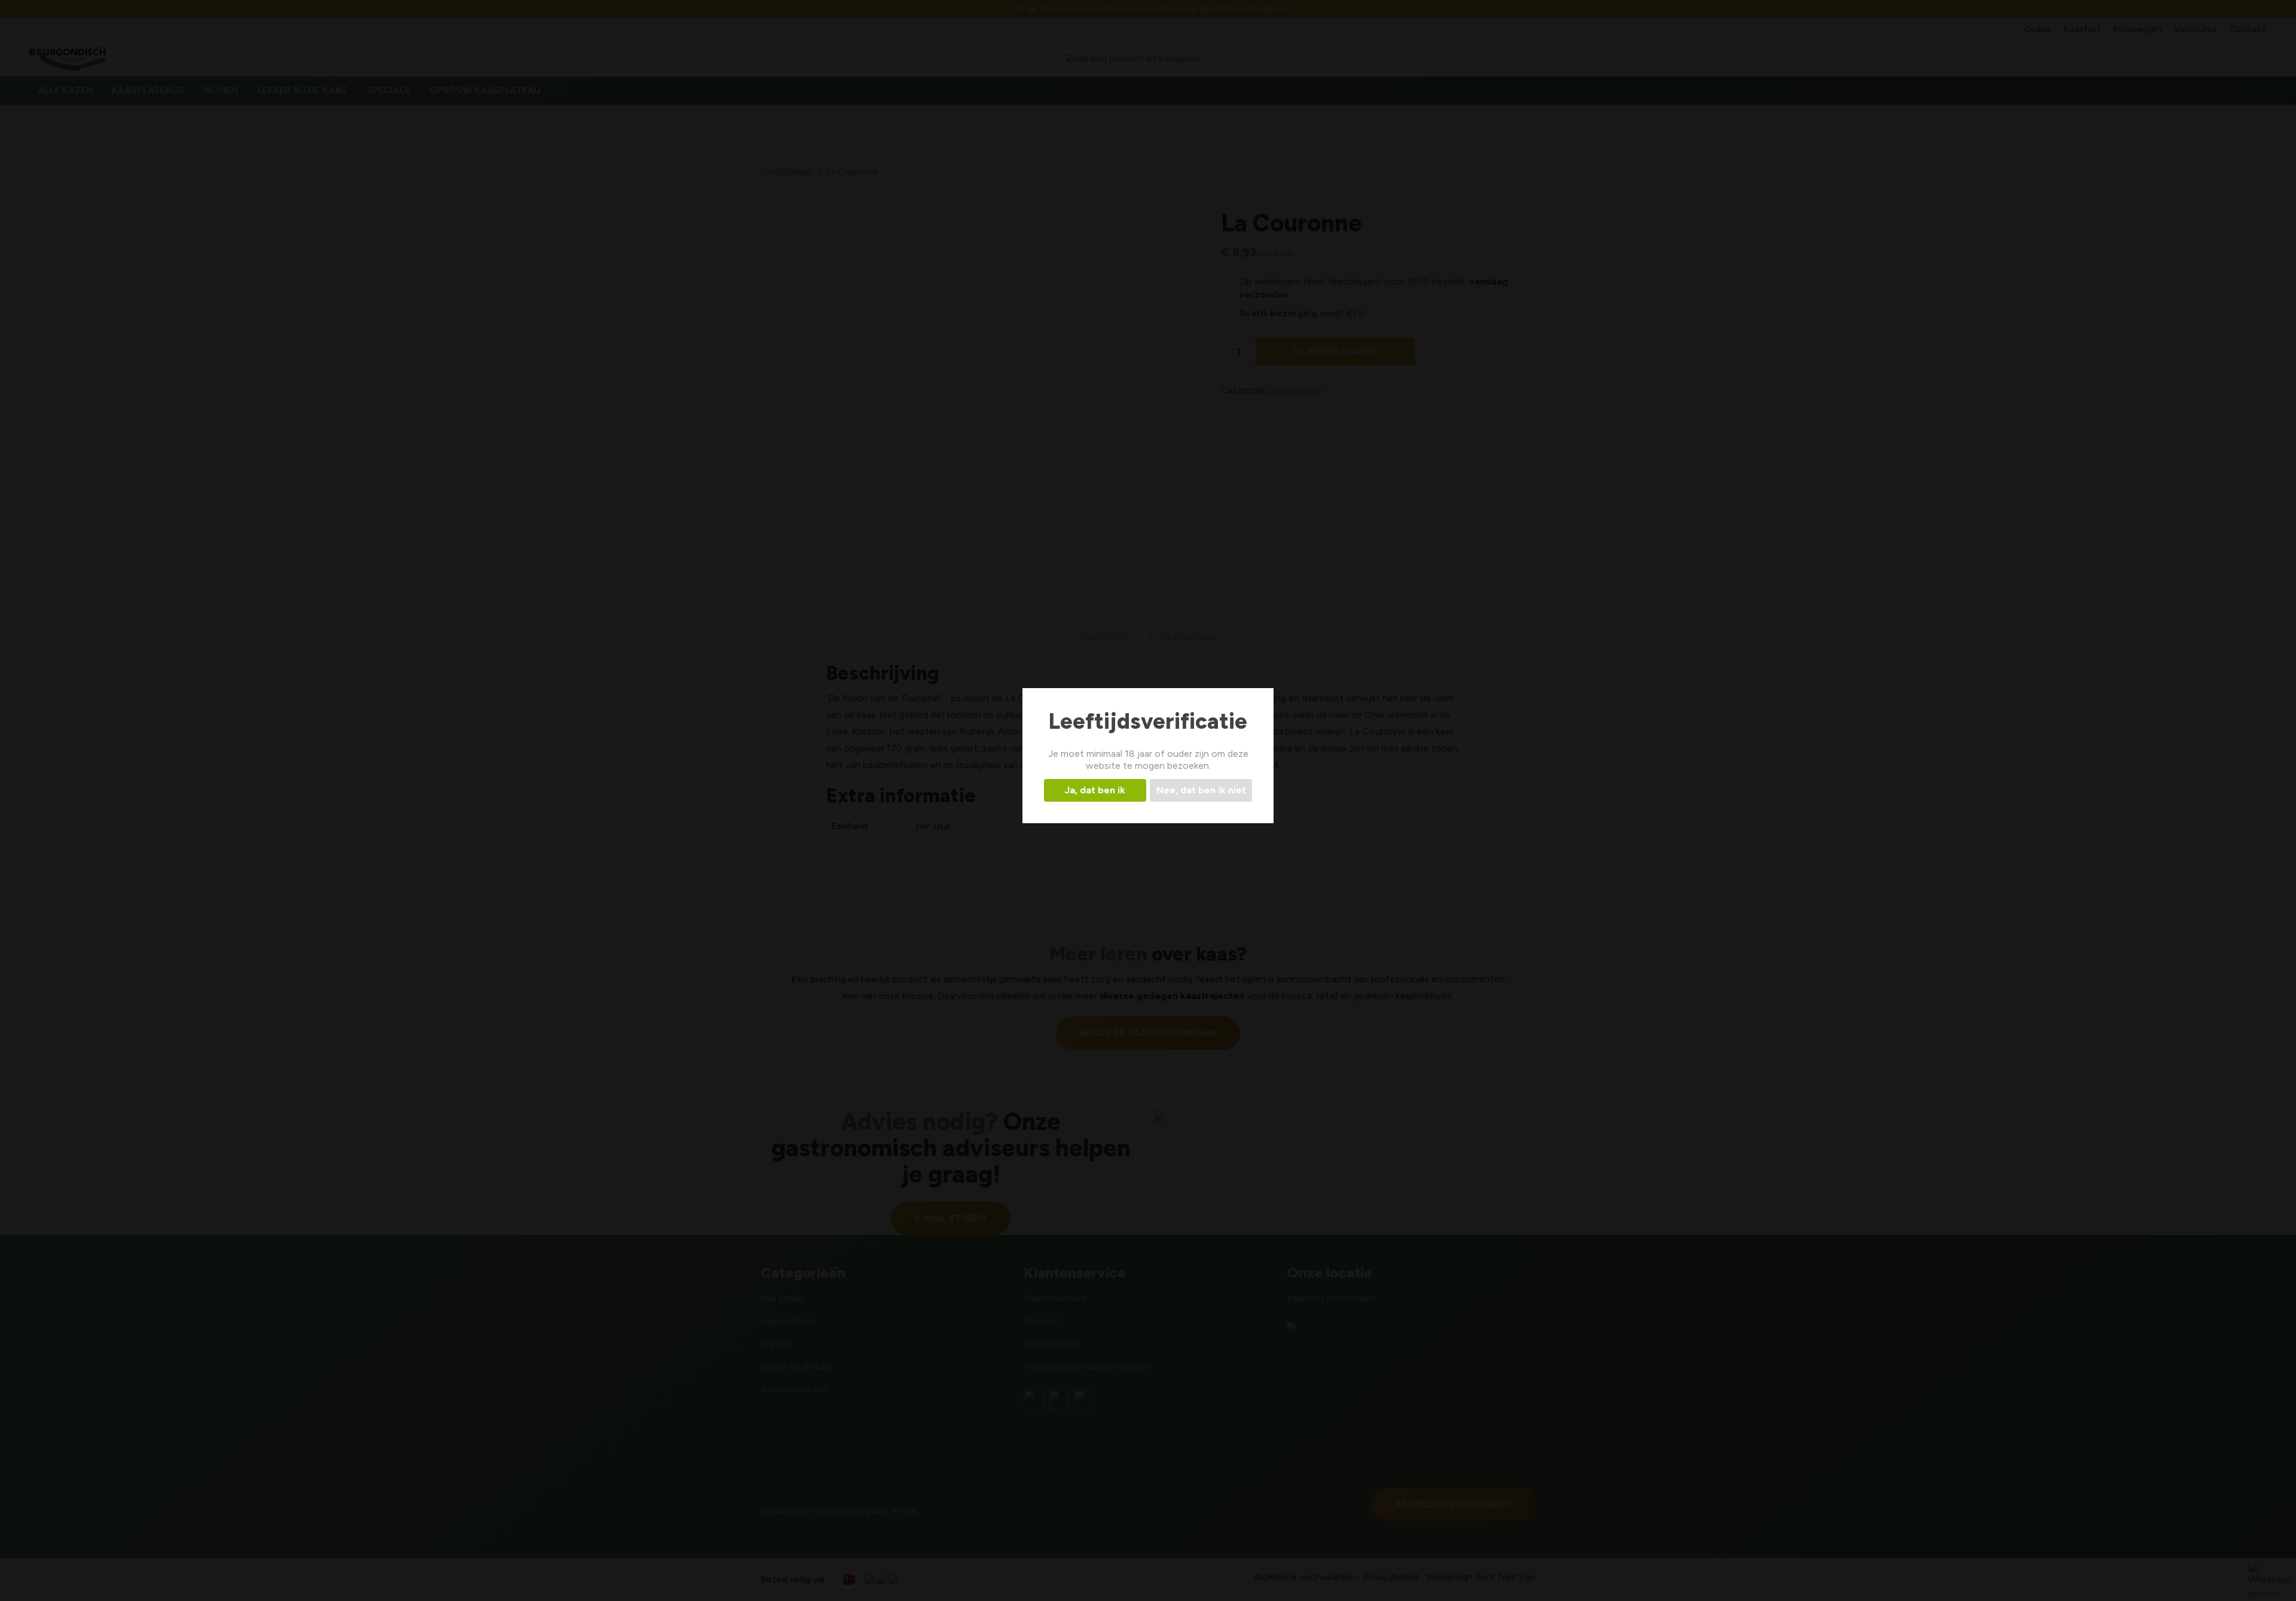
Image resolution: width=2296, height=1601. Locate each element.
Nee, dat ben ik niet (1201, 790)
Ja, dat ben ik (1095, 790)
